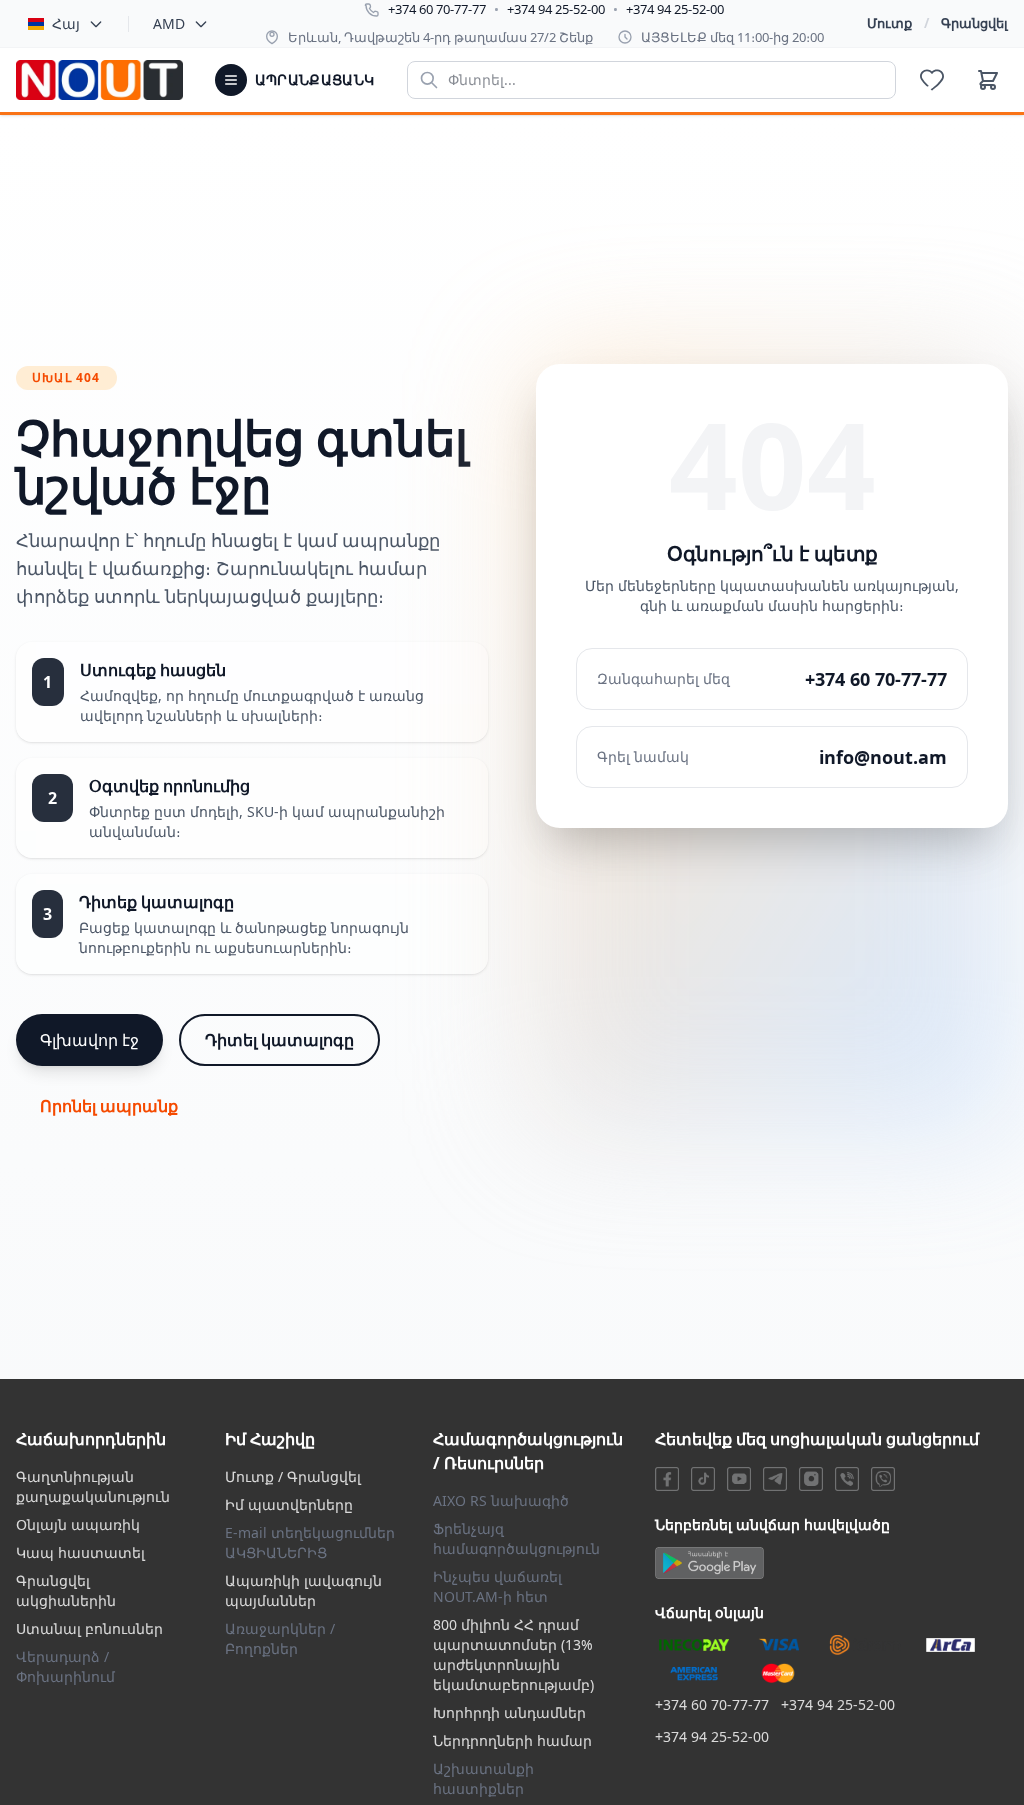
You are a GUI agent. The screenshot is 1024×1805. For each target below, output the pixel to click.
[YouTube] (739, 1479)
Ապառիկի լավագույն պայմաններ (303, 1590)
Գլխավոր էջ (89, 1040)
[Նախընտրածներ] (932, 80)
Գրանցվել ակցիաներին (66, 1590)
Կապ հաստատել (80, 1552)
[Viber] (847, 1479)
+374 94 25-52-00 (556, 9)
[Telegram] (775, 1479)
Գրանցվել (974, 23)
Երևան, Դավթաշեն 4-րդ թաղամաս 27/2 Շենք (440, 37)
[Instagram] (811, 1479)
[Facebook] (667, 1479)
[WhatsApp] (883, 1479)
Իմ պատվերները (289, 1504)
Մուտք (889, 23)
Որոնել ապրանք (109, 1106)
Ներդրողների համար (512, 1740)
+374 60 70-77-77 (437, 9)
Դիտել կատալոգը (279, 1040)
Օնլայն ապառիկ (78, 1524)
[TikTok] (703, 1479)
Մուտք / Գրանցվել (293, 1476)
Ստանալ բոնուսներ (89, 1628)
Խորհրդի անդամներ (509, 1712)
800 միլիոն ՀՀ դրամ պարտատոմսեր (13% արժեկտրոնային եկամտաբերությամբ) (513, 1654)
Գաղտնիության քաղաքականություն (93, 1486)
